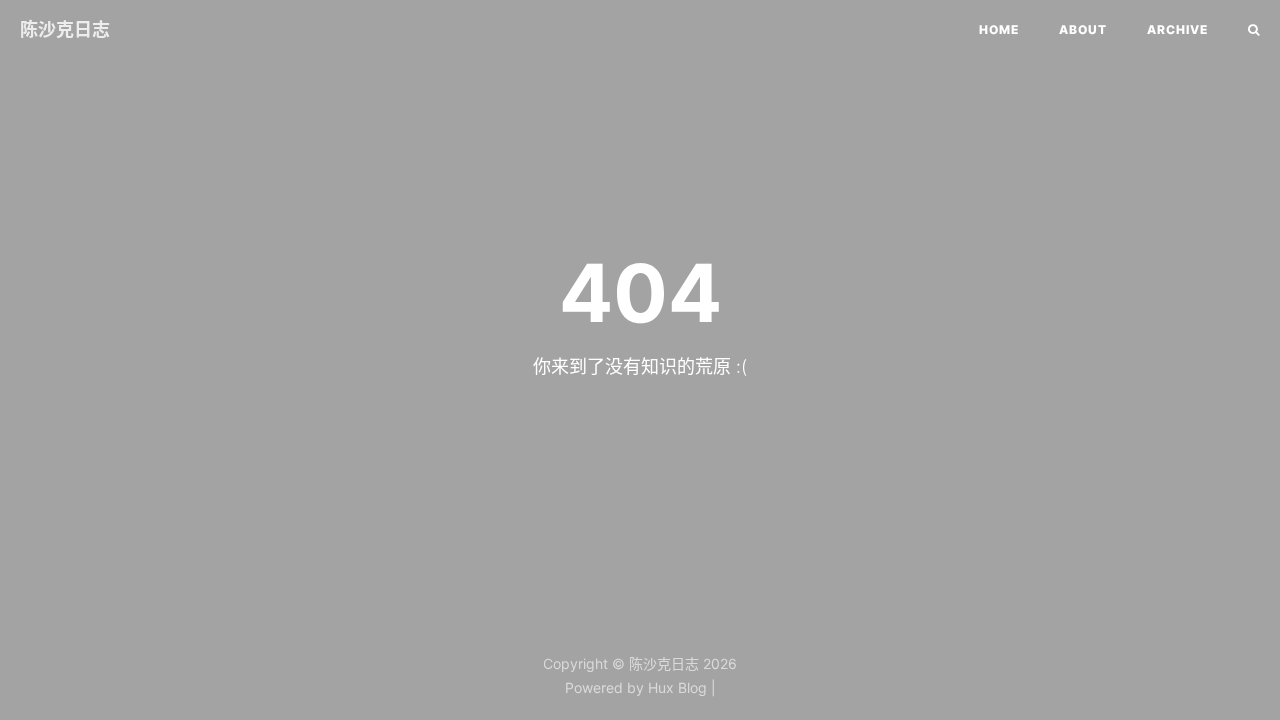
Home (999, 29)
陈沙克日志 (65, 29)
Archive (1177, 29)
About (1083, 29)
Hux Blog (677, 687)
